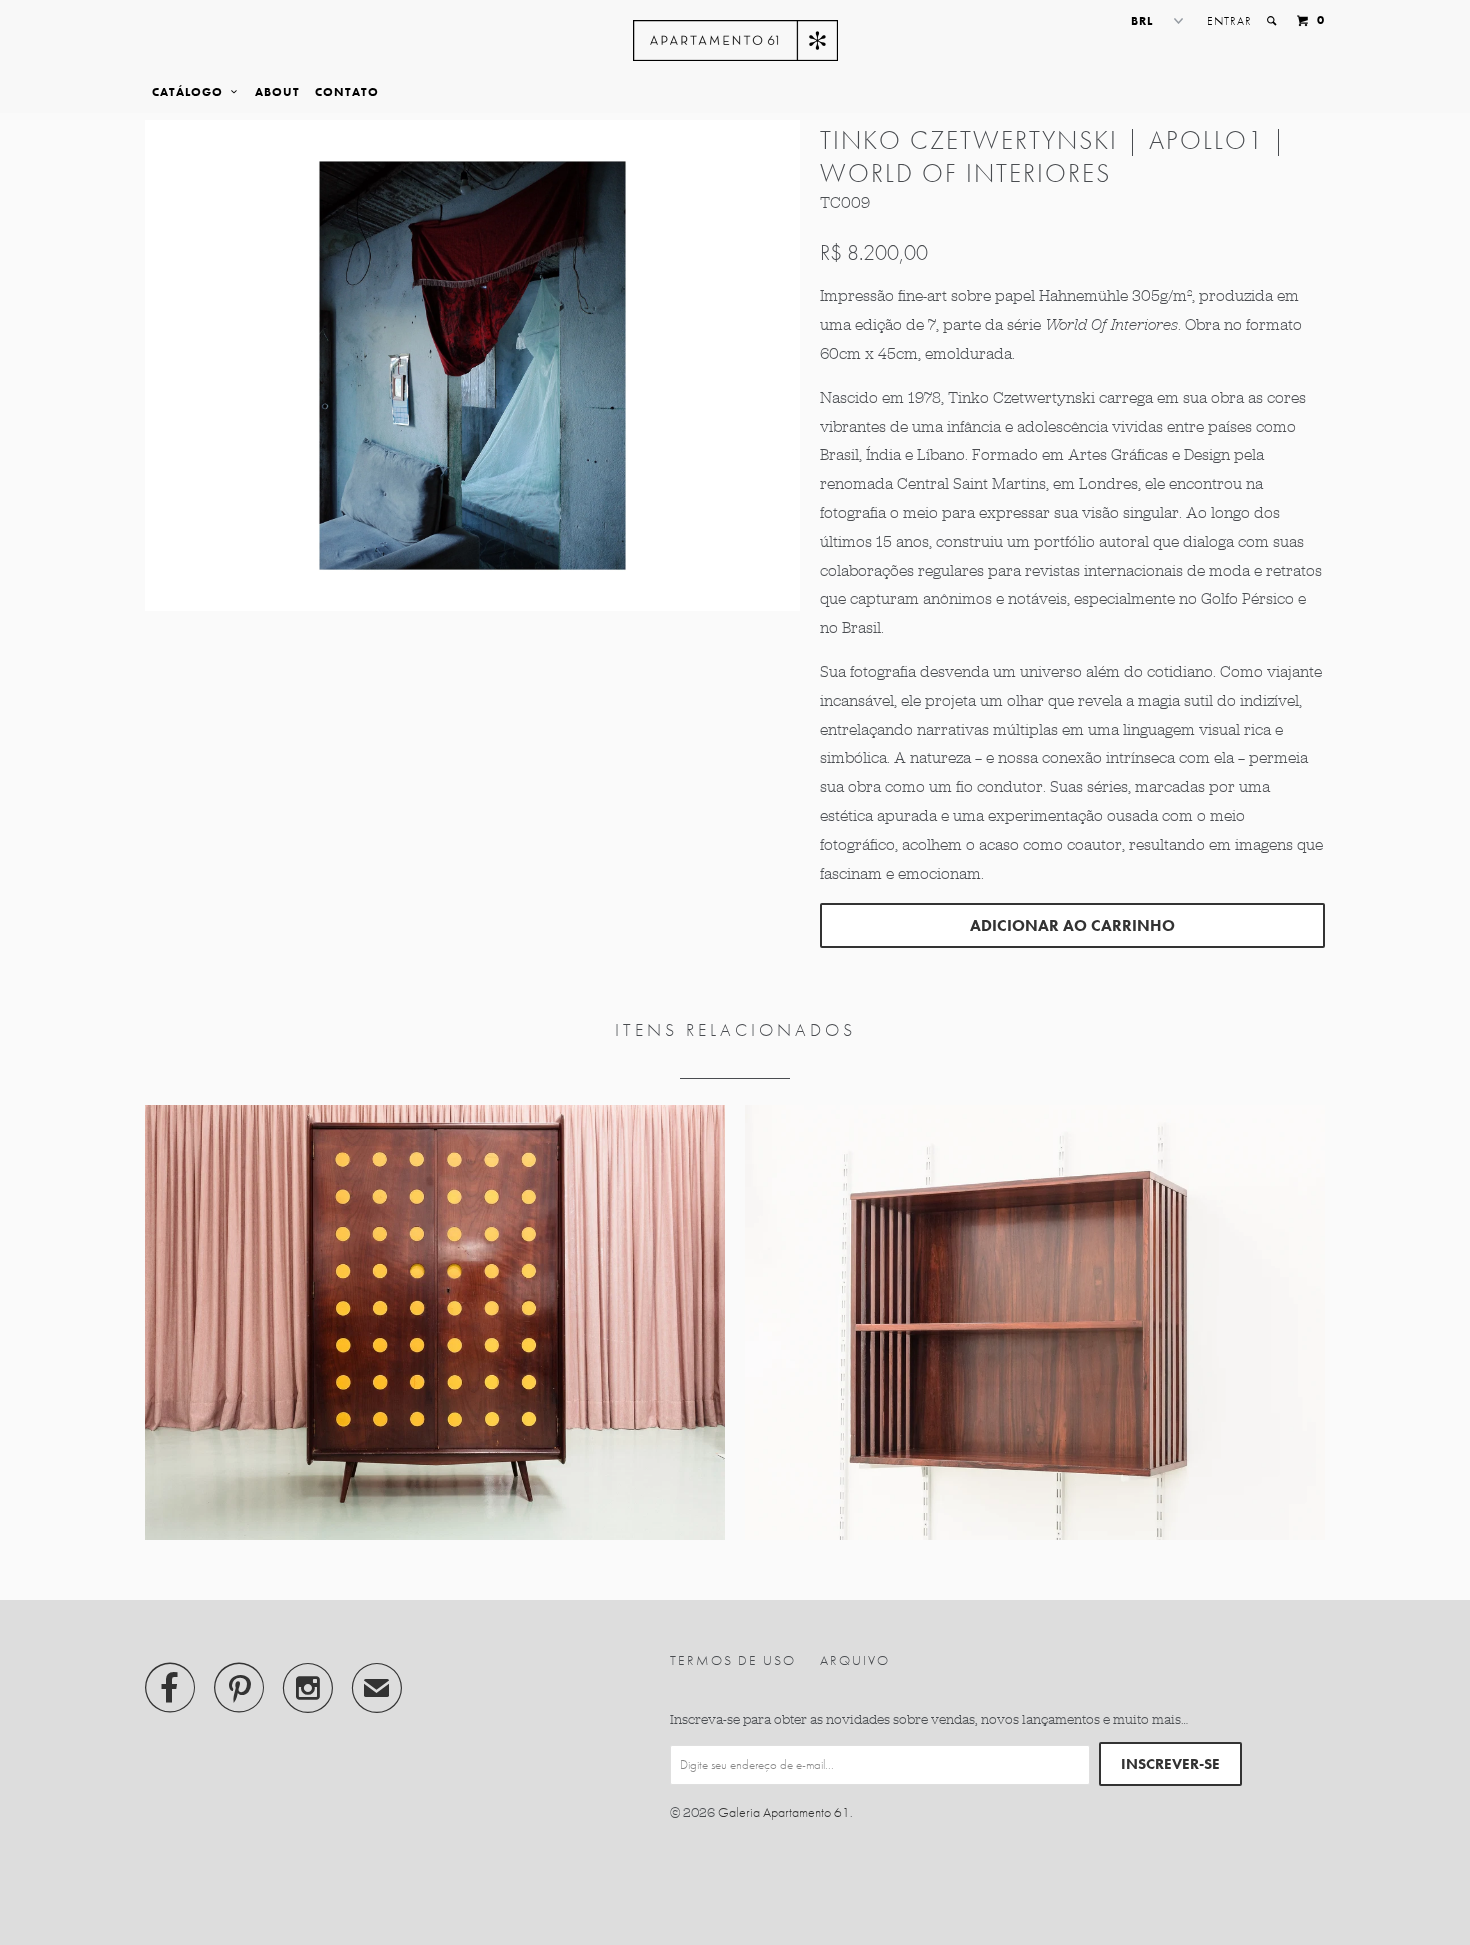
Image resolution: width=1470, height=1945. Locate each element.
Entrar (1229, 21)
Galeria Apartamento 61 (784, 1812)
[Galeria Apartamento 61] (735, 40)
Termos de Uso (733, 1660)
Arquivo (855, 1660)
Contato (347, 92)
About (277, 92)
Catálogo (191, 92)
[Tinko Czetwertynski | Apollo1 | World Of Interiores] (472, 365)
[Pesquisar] (1273, 21)
